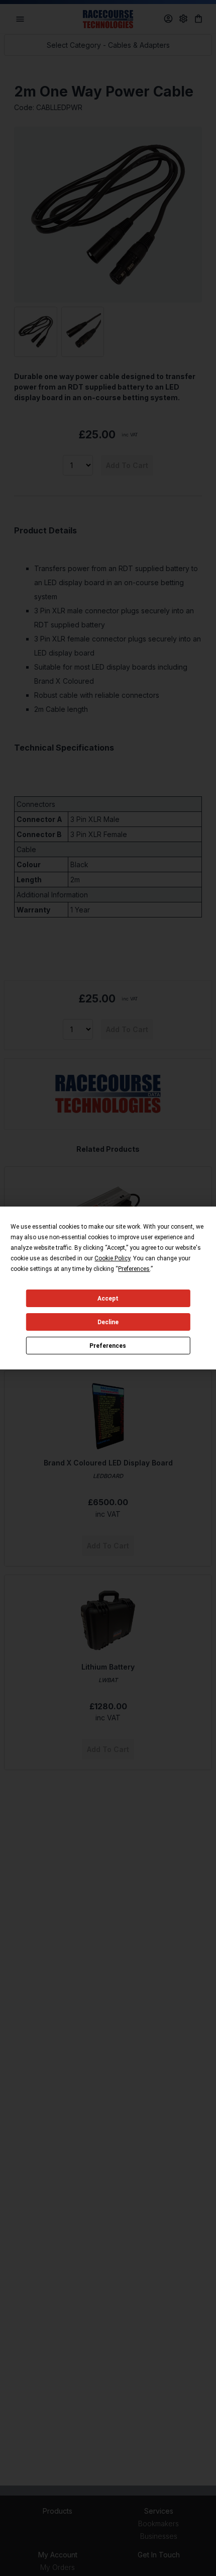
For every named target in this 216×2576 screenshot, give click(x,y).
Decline (108, 1322)
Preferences (108, 1346)
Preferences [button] (134, 1269)
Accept (108, 1299)
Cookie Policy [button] (112, 1258)
